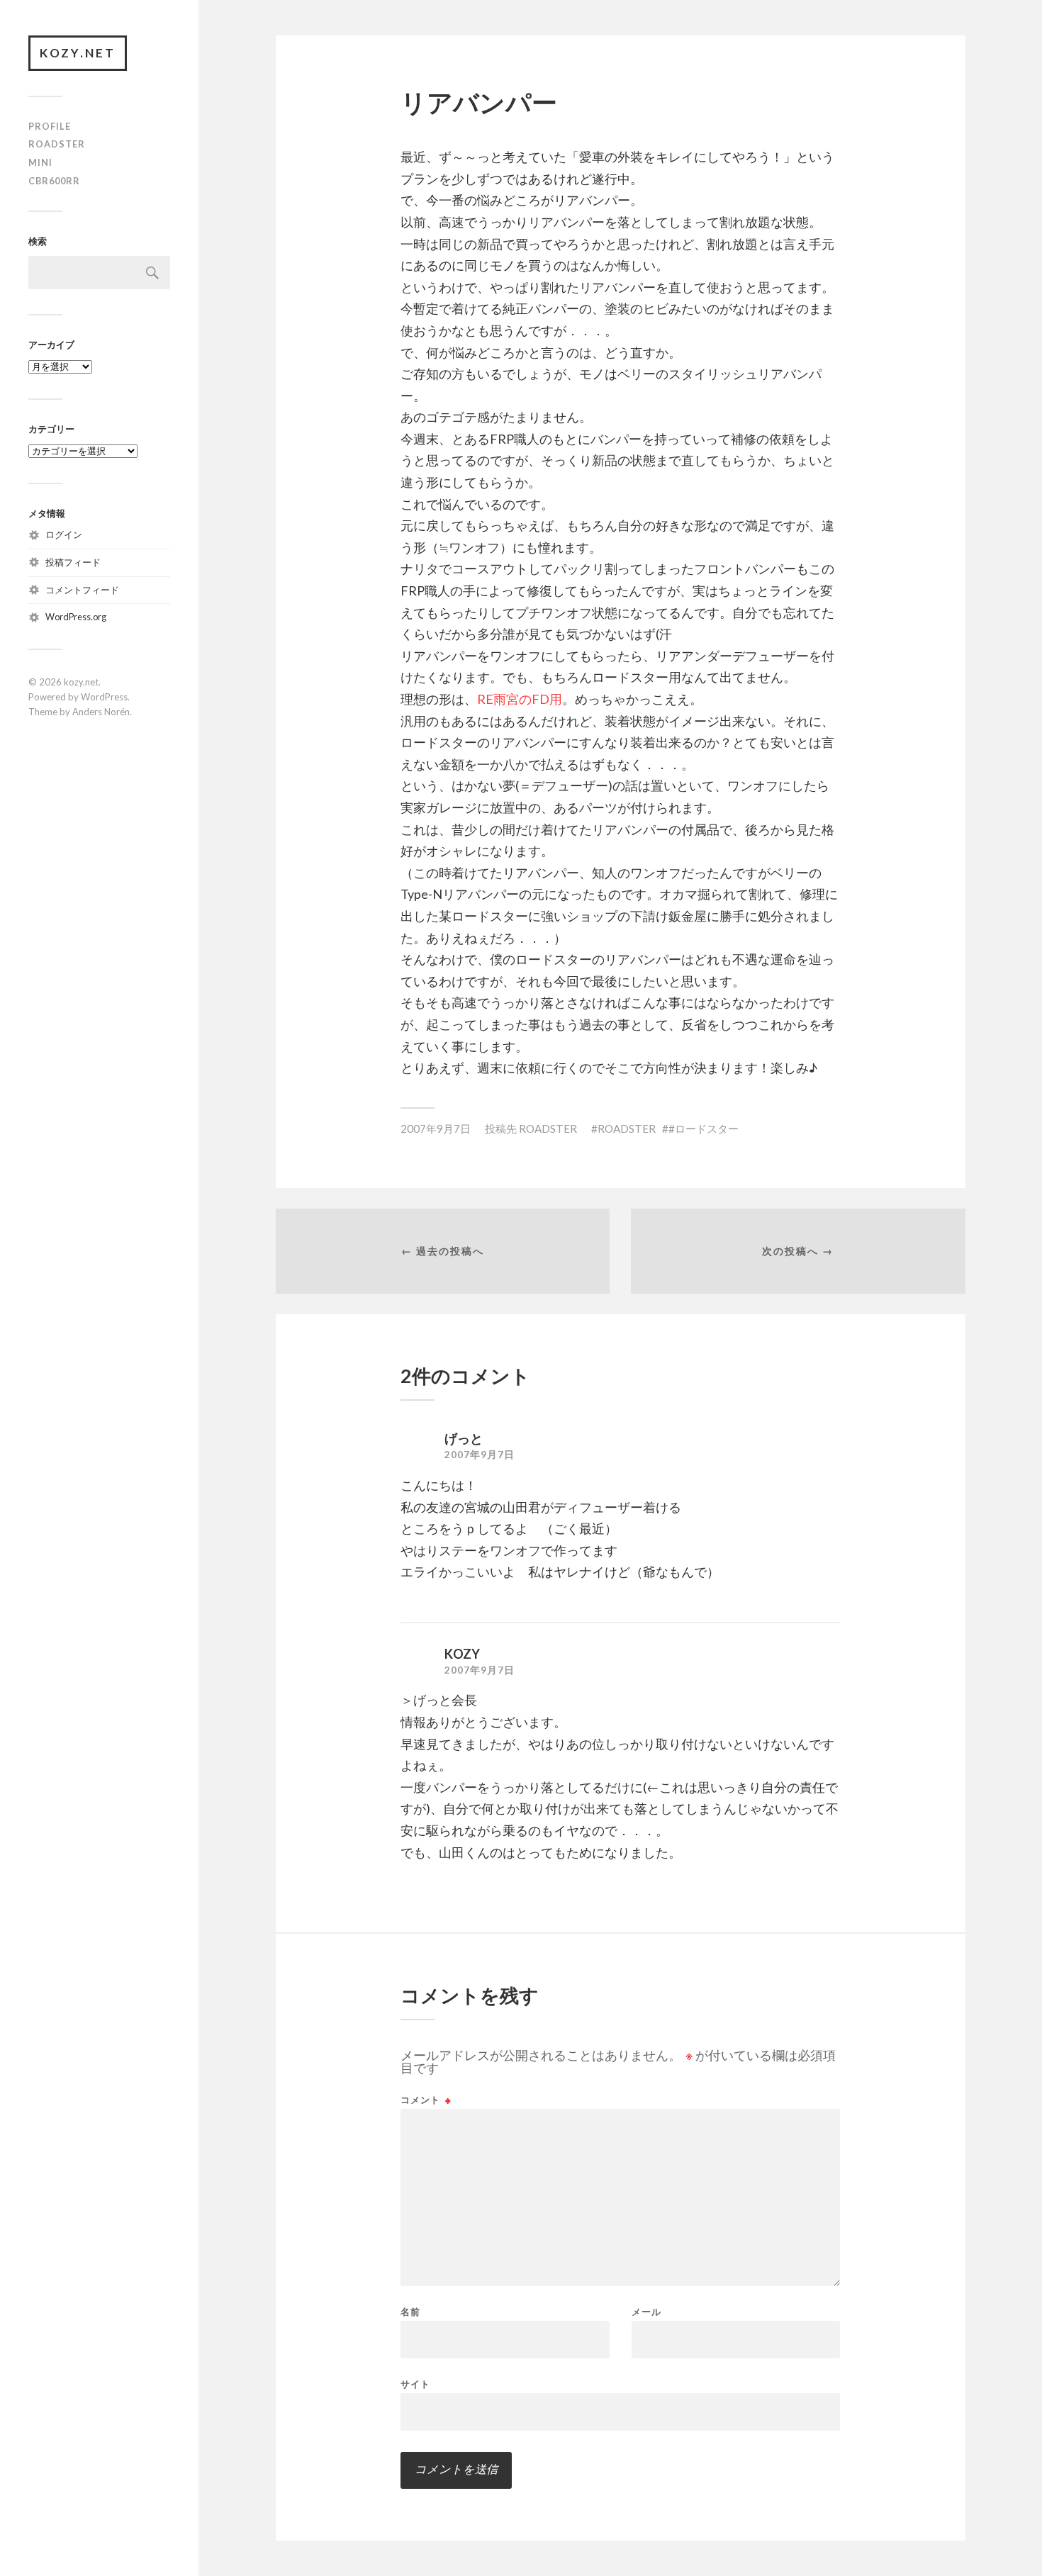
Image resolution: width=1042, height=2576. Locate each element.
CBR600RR (54, 181)
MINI (40, 162)
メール (646, 2312)
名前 (410, 2312)
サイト (415, 2384)
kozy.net (78, 53)
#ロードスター (704, 1129)
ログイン (64, 534)
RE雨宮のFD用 (520, 699)
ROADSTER (57, 144)
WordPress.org (76, 617)
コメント (426, 2100)
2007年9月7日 (436, 1129)
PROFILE (50, 126)
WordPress (104, 697)
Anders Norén (101, 712)
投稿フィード (73, 562)
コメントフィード (82, 590)
